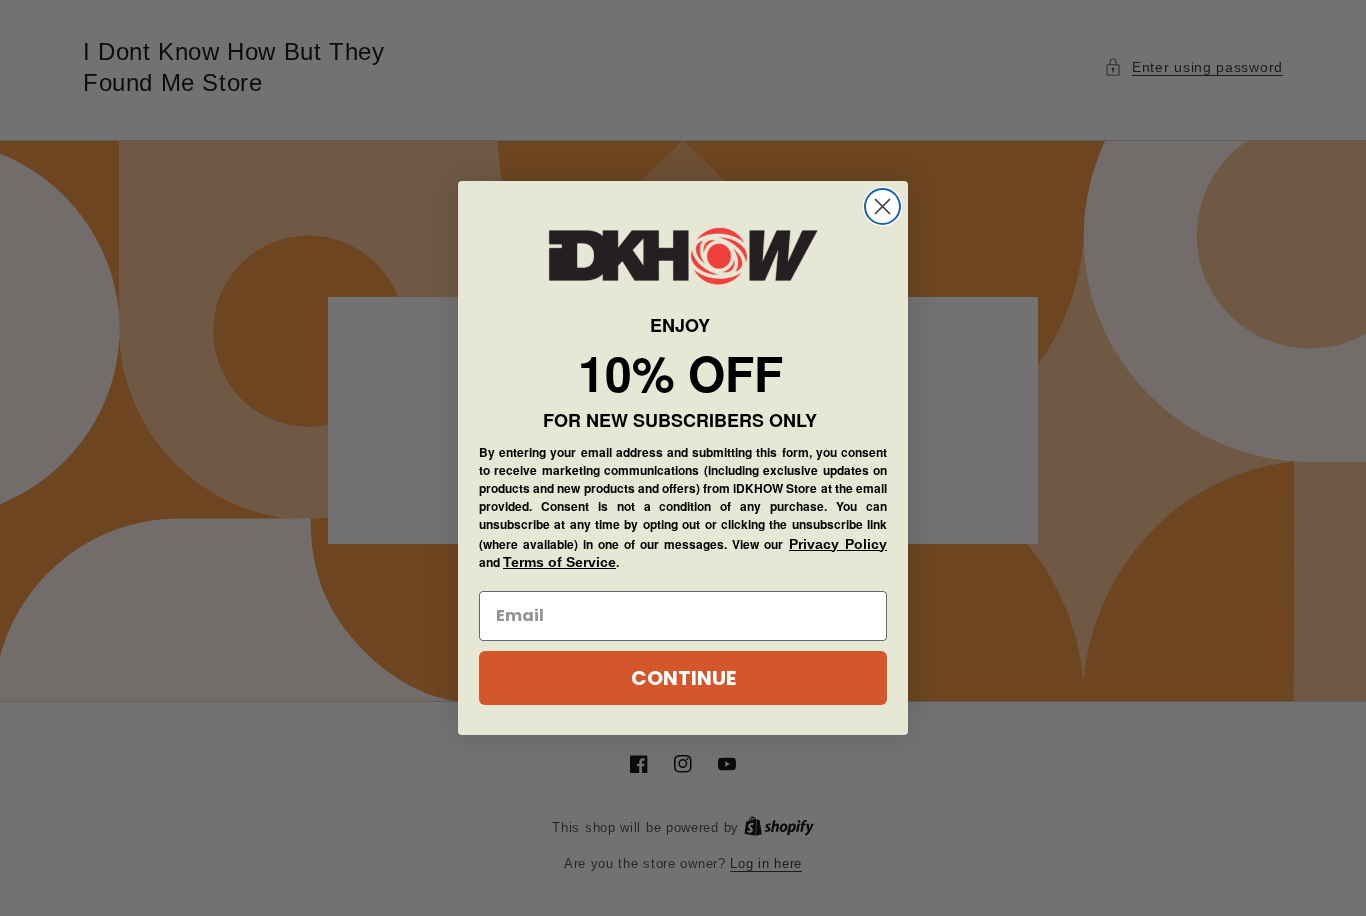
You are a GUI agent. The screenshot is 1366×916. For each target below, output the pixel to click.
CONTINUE (683, 678)
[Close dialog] (882, 206)
